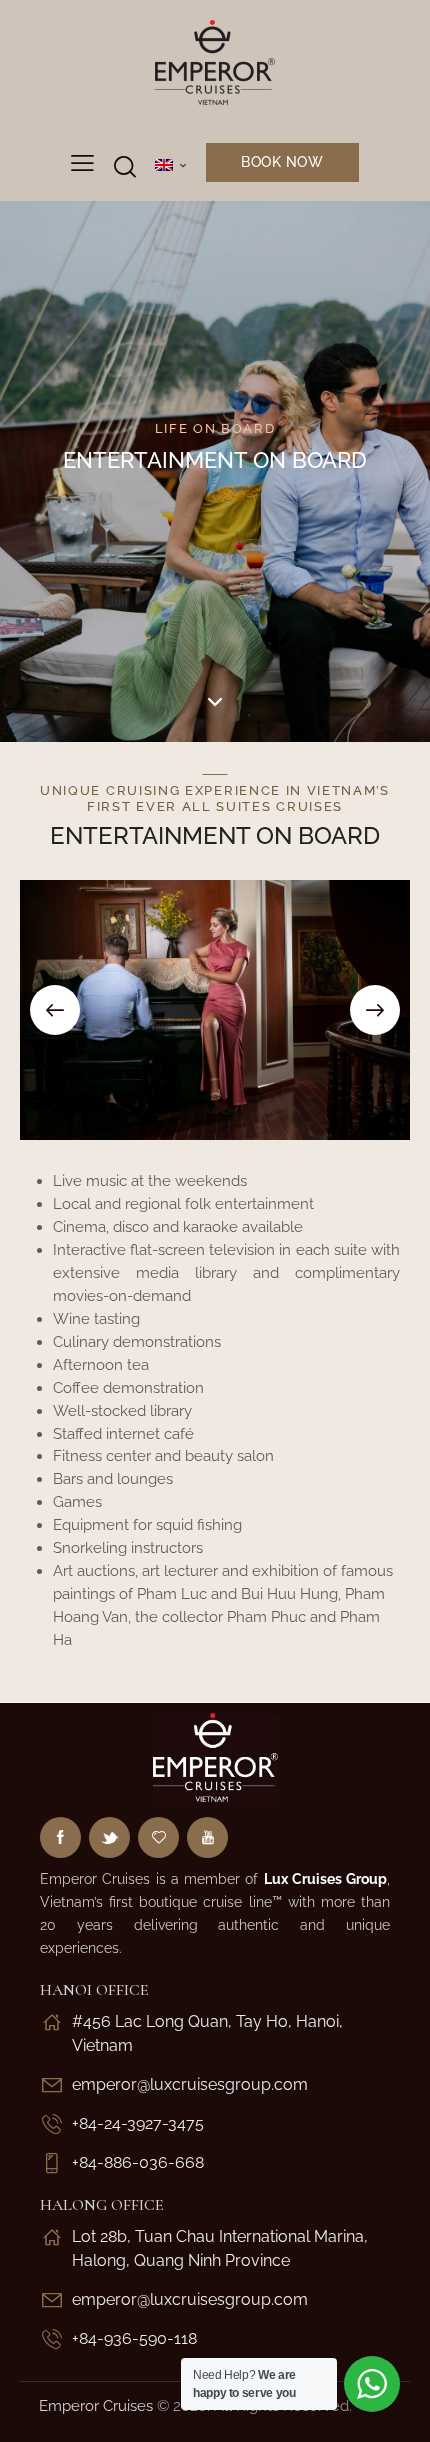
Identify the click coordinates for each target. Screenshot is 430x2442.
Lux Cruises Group (326, 1879)
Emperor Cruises (96, 2406)
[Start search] (124, 166)
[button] (55, 1010)
